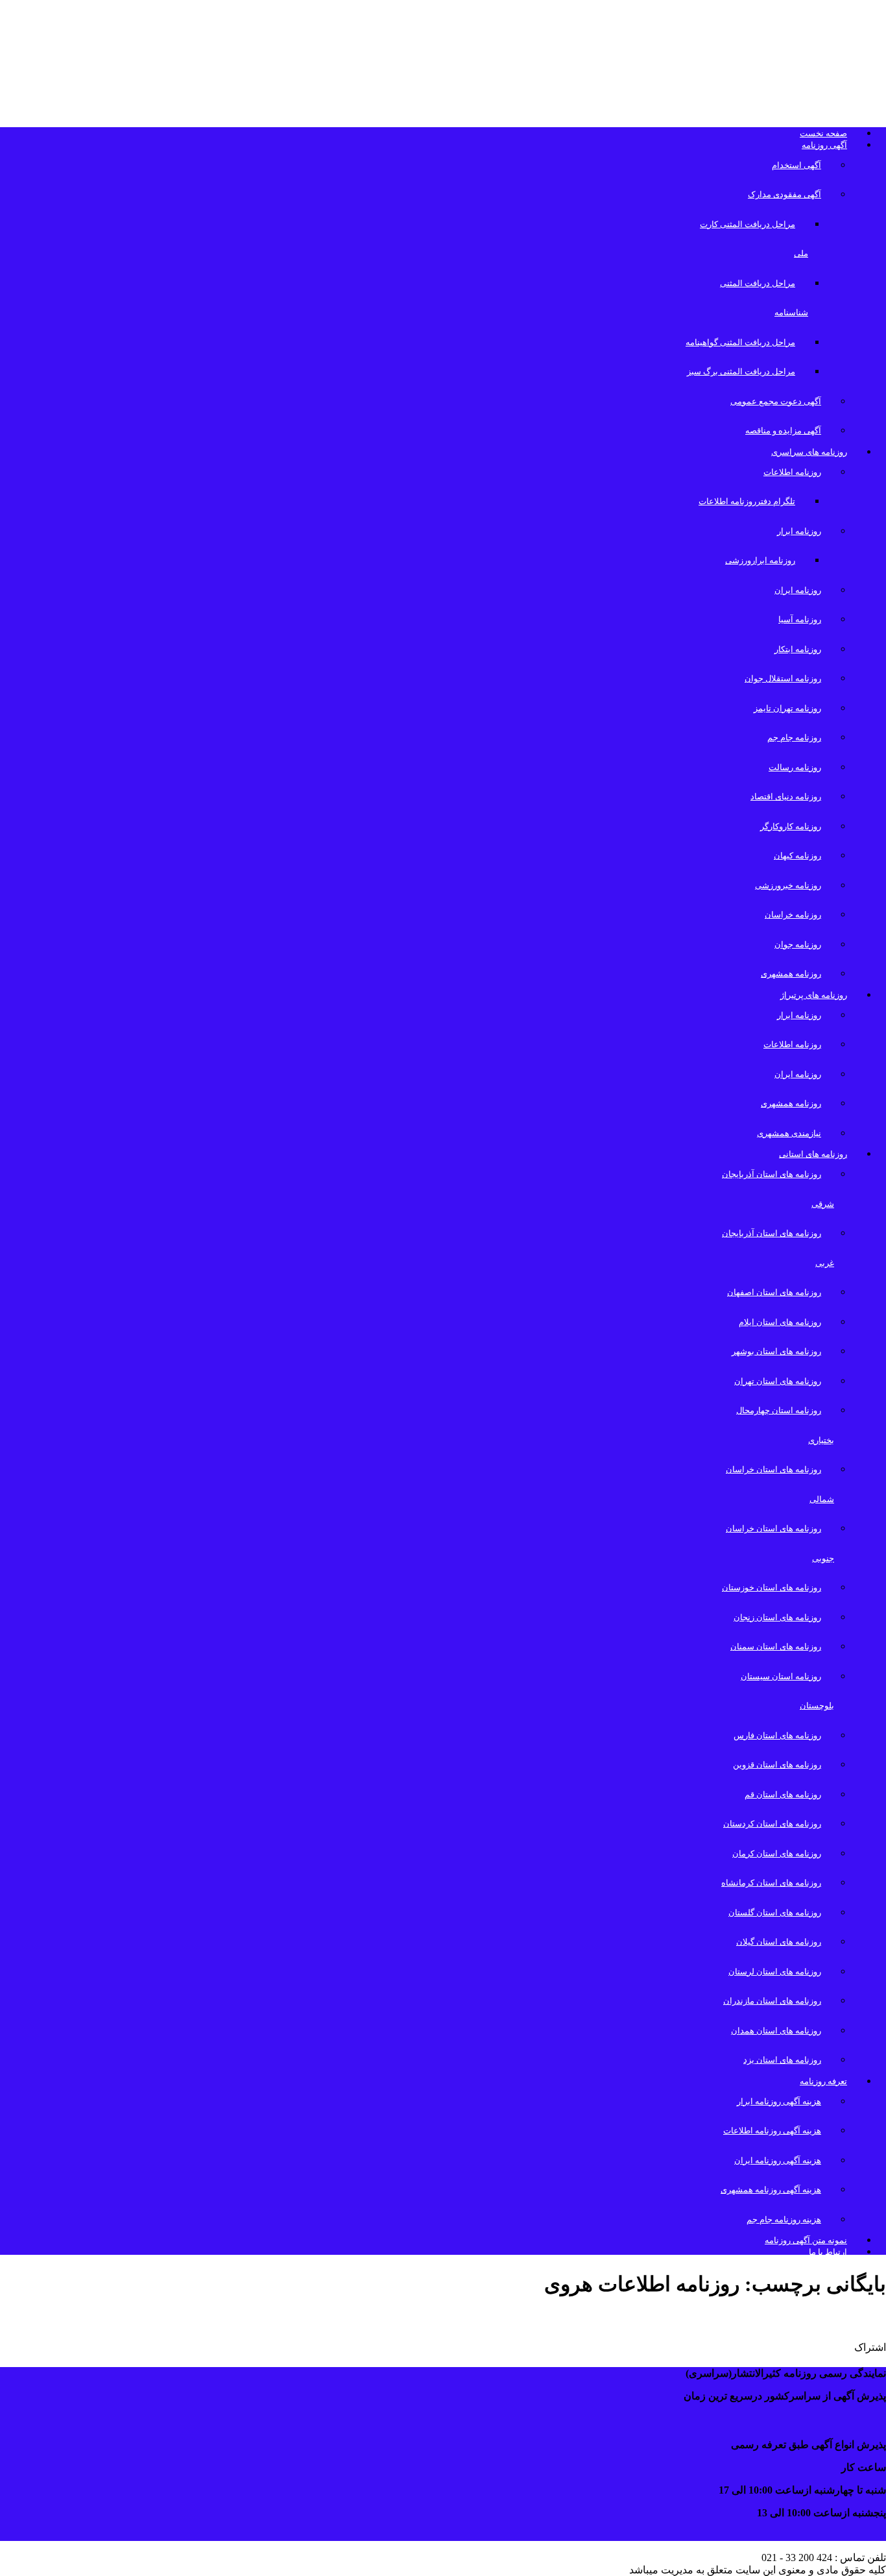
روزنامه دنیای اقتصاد (786, 796)
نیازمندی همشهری (789, 1133)
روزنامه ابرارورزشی (760, 560)
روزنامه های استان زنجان (777, 1617)
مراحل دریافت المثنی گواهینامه (740, 342)
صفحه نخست (823, 133)
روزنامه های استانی (813, 1154)
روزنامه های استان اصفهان (774, 1292)
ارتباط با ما (828, 2252)
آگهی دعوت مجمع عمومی (776, 401)
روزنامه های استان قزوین (777, 1765)
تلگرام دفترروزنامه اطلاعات (747, 501)
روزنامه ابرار (799, 531)
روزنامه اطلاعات (792, 472)
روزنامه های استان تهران (778, 1381)
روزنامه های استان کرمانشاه (771, 1883)
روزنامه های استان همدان (776, 2031)
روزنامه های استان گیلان (779, 1942)
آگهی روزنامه (824, 145)
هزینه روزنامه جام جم (784, 2219)
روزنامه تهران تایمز (787, 708)
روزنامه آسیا (800, 619)
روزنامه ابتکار (798, 649)
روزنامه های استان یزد (782, 2060)
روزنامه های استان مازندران (772, 2001)
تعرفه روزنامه (823, 2081)
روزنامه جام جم (794, 737)
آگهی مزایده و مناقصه (783, 431)
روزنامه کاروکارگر (791, 826)
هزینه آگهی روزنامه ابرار (779, 2101)
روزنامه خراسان (793, 915)
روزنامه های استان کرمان (777, 1853)
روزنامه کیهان (797, 856)
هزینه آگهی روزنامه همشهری (771, 2190)
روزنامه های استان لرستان (775, 1972)
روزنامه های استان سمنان (776, 1646)
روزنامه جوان (798, 944)
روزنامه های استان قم (783, 1794)
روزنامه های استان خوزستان (772, 1587)
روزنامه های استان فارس (777, 1735)
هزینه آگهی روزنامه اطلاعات (772, 2131)
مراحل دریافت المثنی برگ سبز (741, 371)
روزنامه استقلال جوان (783, 678)
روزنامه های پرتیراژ (814, 995)
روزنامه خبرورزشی (788, 885)
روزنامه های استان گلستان (775, 1913)
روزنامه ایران (798, 590)
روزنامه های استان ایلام (780, 1322)
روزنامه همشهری (791, 974)
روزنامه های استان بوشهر (776, 1351)
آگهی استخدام (796, 165)
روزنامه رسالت (795, 767)
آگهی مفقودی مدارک (784, 194)
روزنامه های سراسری (809, 452)
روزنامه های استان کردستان (772, 1824)
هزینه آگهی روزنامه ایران (778, 2160)
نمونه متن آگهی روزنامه (806, 2240)
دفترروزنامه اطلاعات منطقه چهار (779, 2319)
